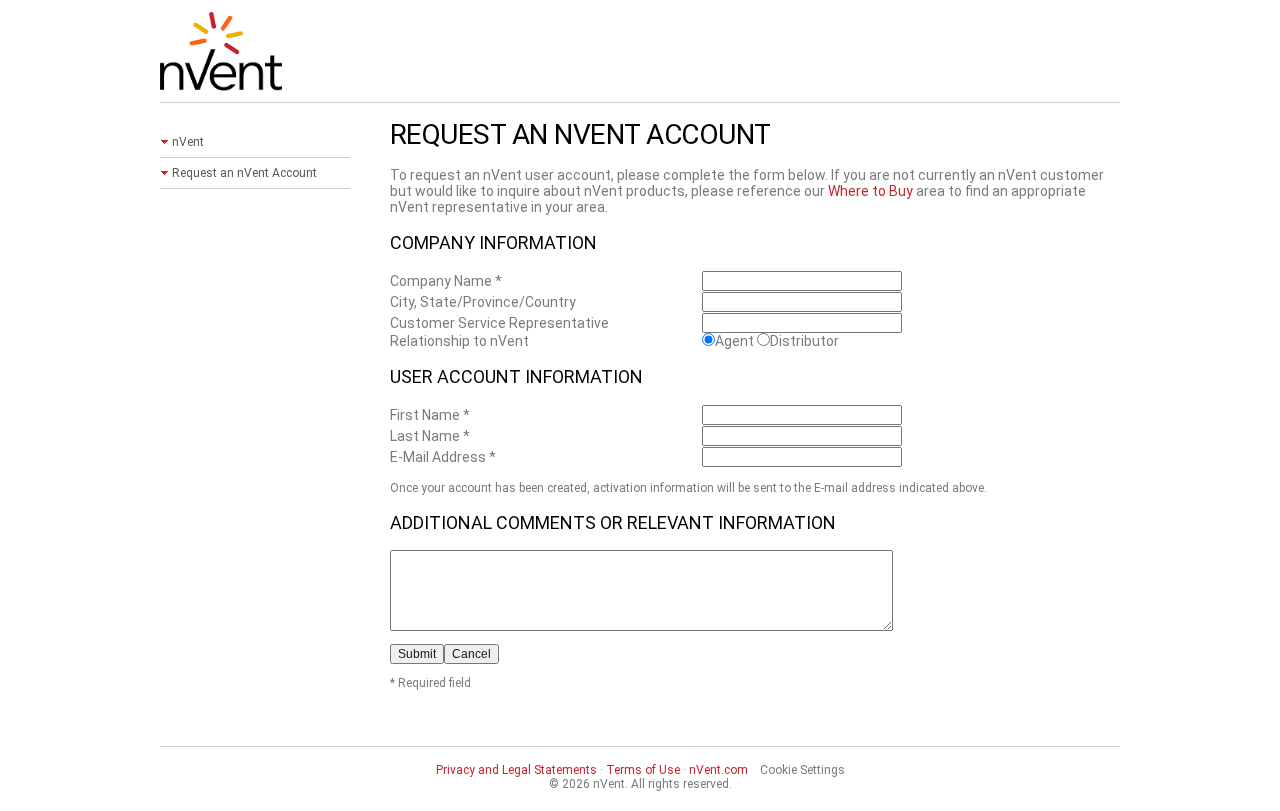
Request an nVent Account (244, 173)
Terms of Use (643, 770)
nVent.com (718, 770)
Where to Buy (870, 191)
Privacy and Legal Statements (516, 770)
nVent (188, 142)
